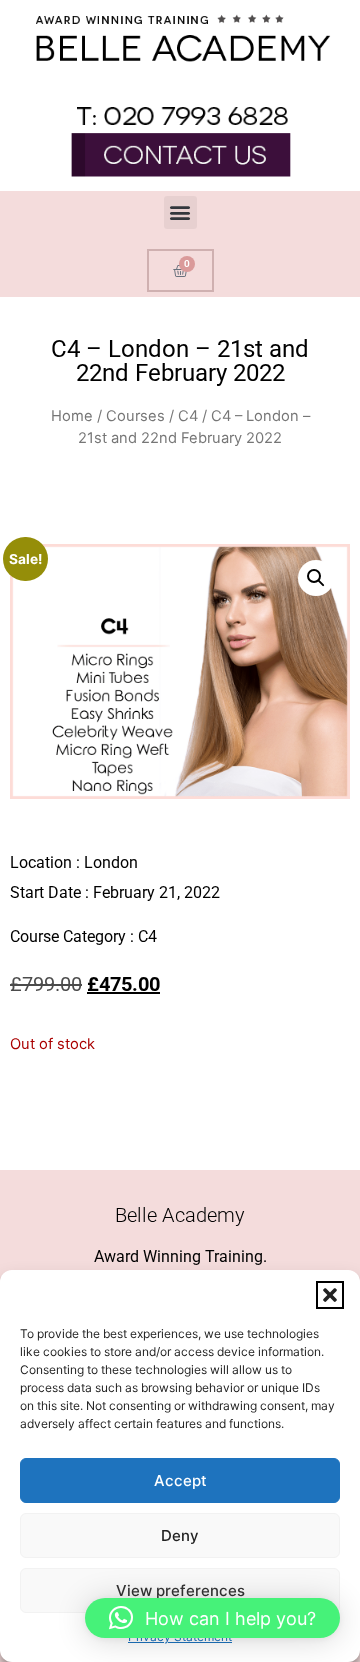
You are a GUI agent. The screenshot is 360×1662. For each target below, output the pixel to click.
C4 (188, 416)
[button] (330, 1295)
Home (72, 416)
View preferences (180, 1590)
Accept (180, 1480)
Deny (180, 1535)
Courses (135, 416)
